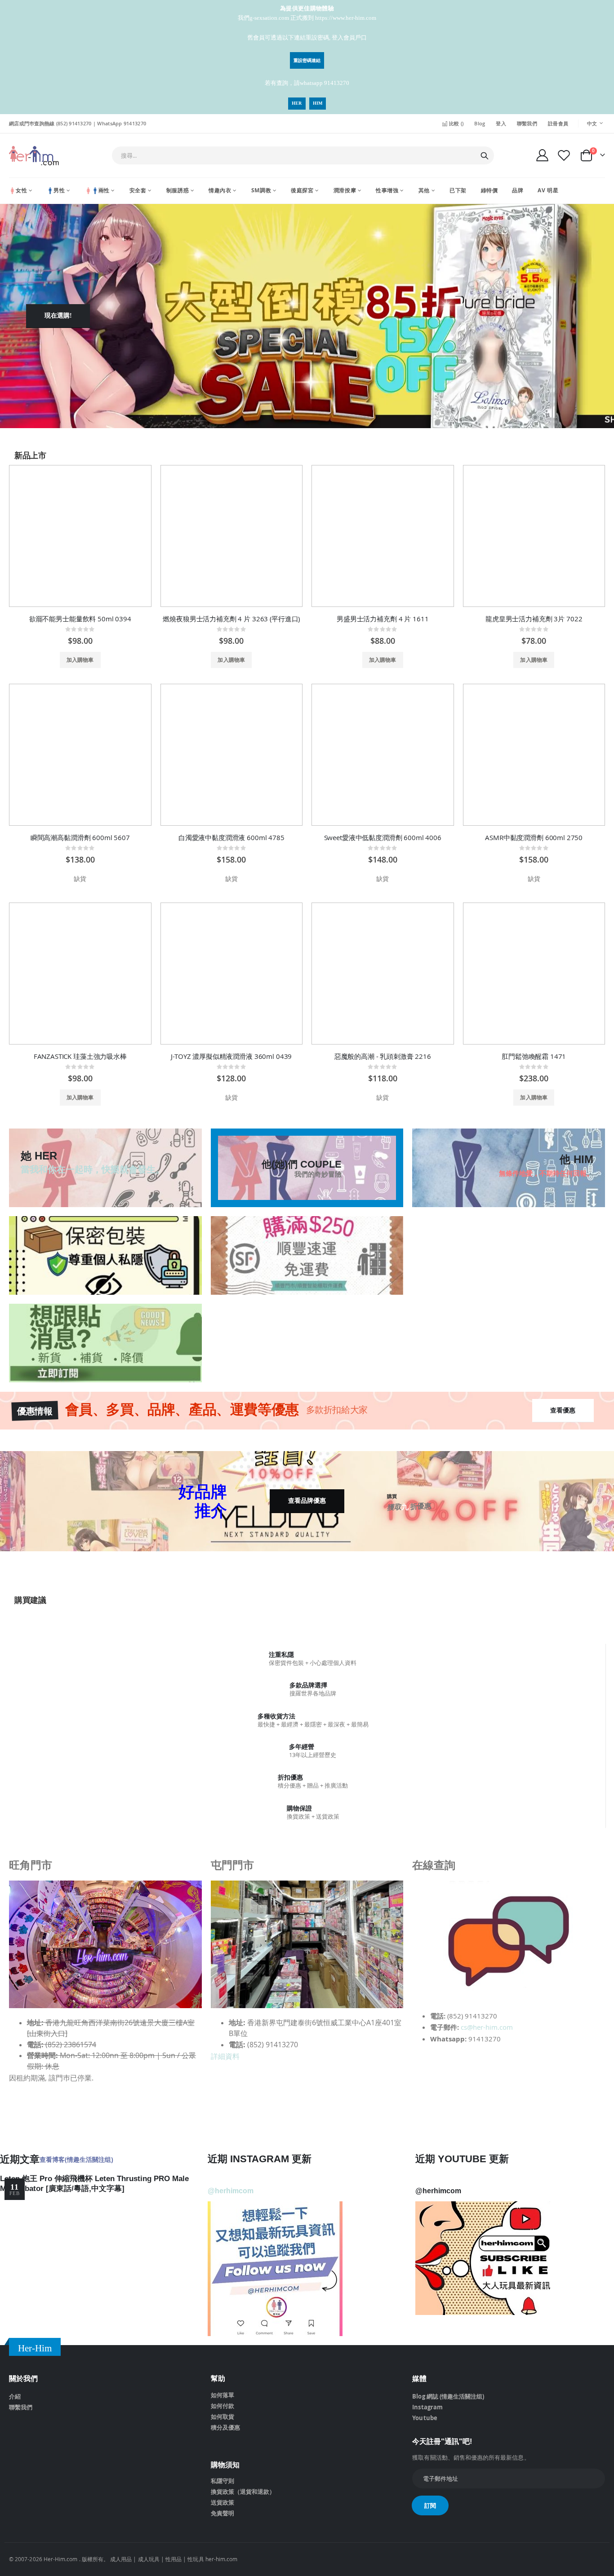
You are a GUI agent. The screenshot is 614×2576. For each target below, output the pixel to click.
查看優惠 (563, 1410)
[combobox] (303, 155)
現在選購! (58, 316)
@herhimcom (231, 2191)
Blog (480, 123)
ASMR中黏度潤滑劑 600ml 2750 (534, 837)
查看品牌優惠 (307, 1501)
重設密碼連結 (307, 60)
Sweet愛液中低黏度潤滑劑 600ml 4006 (383, 837)
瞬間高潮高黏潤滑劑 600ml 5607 (80, 837)
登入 (501, 123)
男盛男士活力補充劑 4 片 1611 (383, 619)
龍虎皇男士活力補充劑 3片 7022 (534, 619)
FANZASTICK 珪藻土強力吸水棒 (80, 1056)
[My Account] (542, 155)
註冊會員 (558, 123)
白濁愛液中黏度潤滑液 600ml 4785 (231, 837)
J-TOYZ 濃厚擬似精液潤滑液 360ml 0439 (231, 1056)
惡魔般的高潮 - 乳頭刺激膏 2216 (383, 1056)
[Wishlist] (564, 155)
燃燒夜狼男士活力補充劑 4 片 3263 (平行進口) (231, 619)
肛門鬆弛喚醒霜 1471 (534, 1056)
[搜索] (485, 156)
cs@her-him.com (487, 2027)
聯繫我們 (527, 123)
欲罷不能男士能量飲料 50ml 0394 (80, 619)
